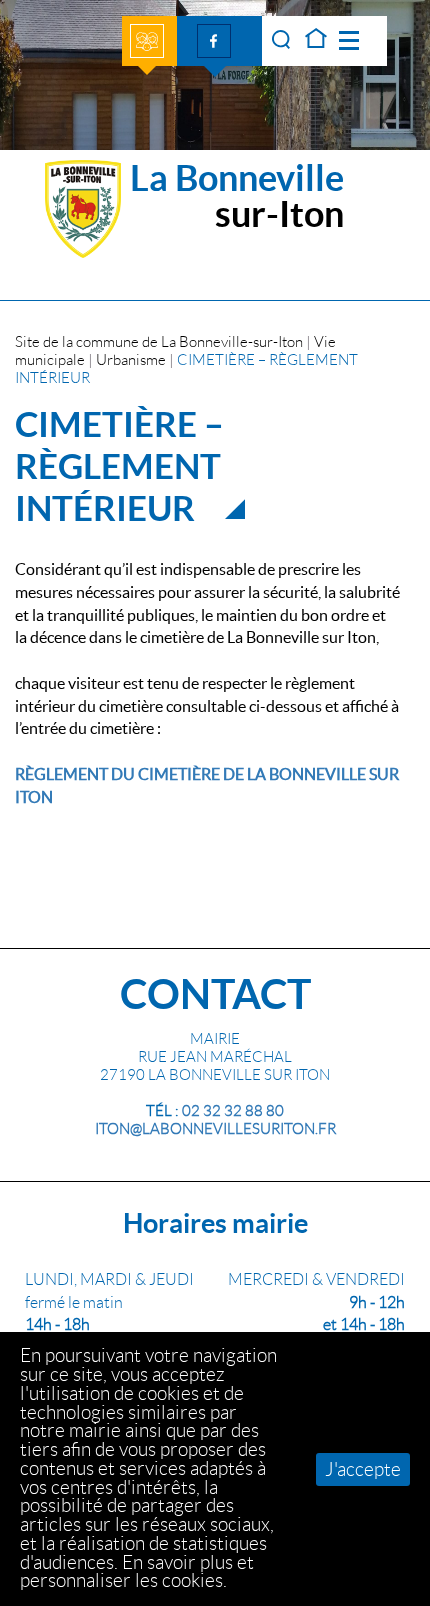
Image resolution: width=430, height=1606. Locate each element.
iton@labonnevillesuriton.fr (215, 1129)
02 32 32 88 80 (233, 1111)
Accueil (316, 40)
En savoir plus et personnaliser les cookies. (137, 1572)
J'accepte (363, 1469)
